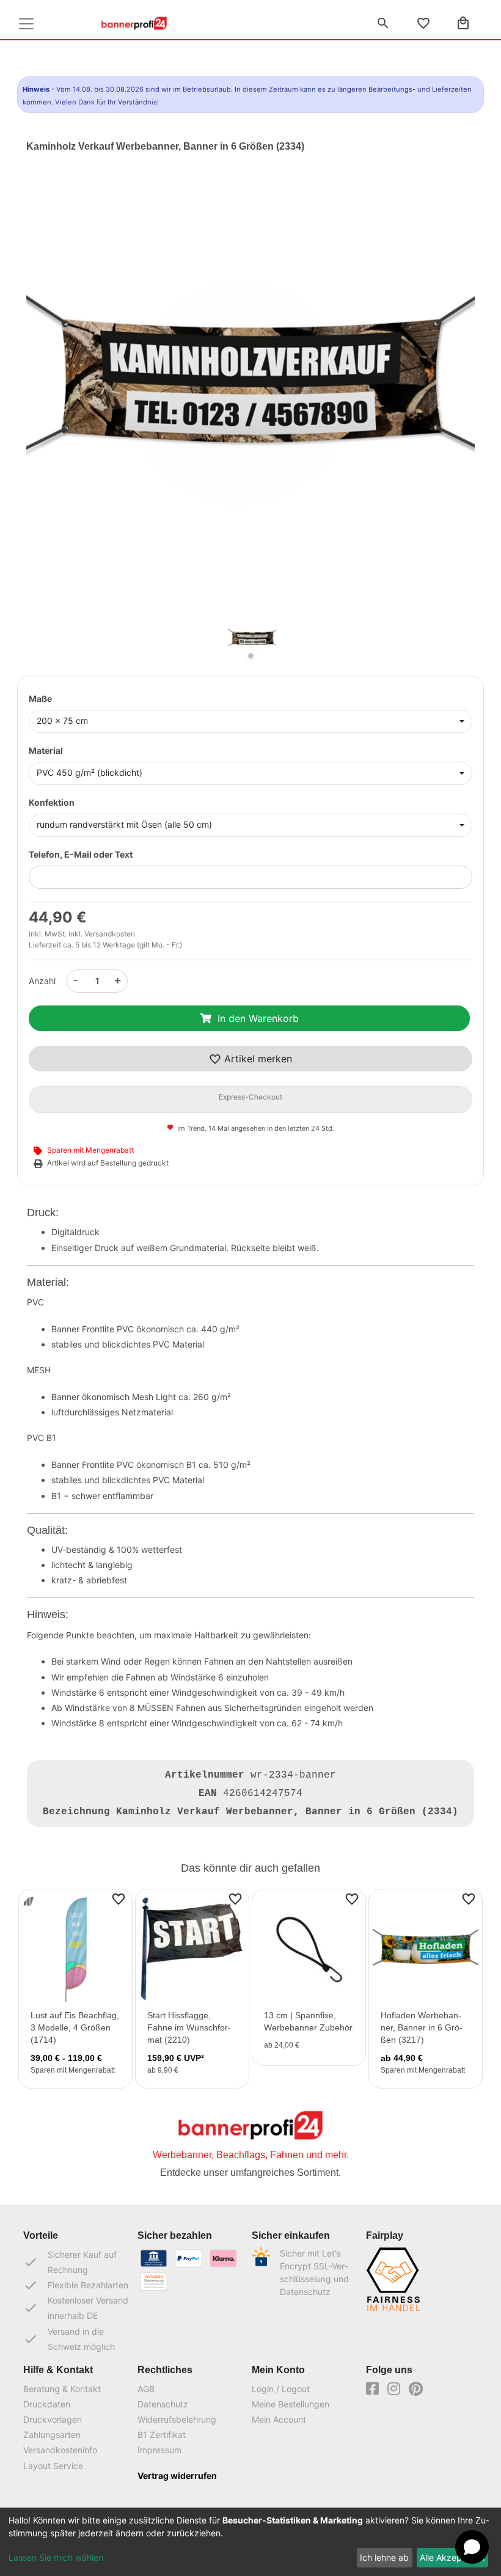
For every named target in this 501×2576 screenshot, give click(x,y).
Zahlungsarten (52, 2435)
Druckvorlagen (53, 2419)
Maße (40, 699)
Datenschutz (163, 2404)
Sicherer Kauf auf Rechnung (70, 2262)
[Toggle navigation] (26, 24)
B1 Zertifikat (162, 2435)
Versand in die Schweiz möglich (69, 2339)
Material (46, 750)
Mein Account (279, 2419)
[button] (60, 404)
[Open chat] (472, 2547)
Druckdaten (47, 2404)
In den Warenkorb (258, 1018)
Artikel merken (257, 1059)
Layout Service (53, 2466)
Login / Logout (281, 2389)
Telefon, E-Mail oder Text (81, 854)
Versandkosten (110, 934)
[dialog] (250, 2542)
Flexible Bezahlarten (76, 2285)
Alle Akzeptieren (452, 2557)
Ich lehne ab (384, 2557)
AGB (146, 2389)
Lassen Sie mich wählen (56, 2557)
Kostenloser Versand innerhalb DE (76, 2308)
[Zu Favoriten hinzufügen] (119, 1899)
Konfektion (52, 802)
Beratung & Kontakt (62, 2389)
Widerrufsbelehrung (177, 2419)
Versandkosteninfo (60, 2450)
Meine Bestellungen (291, 2404)
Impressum (159, 2450)
